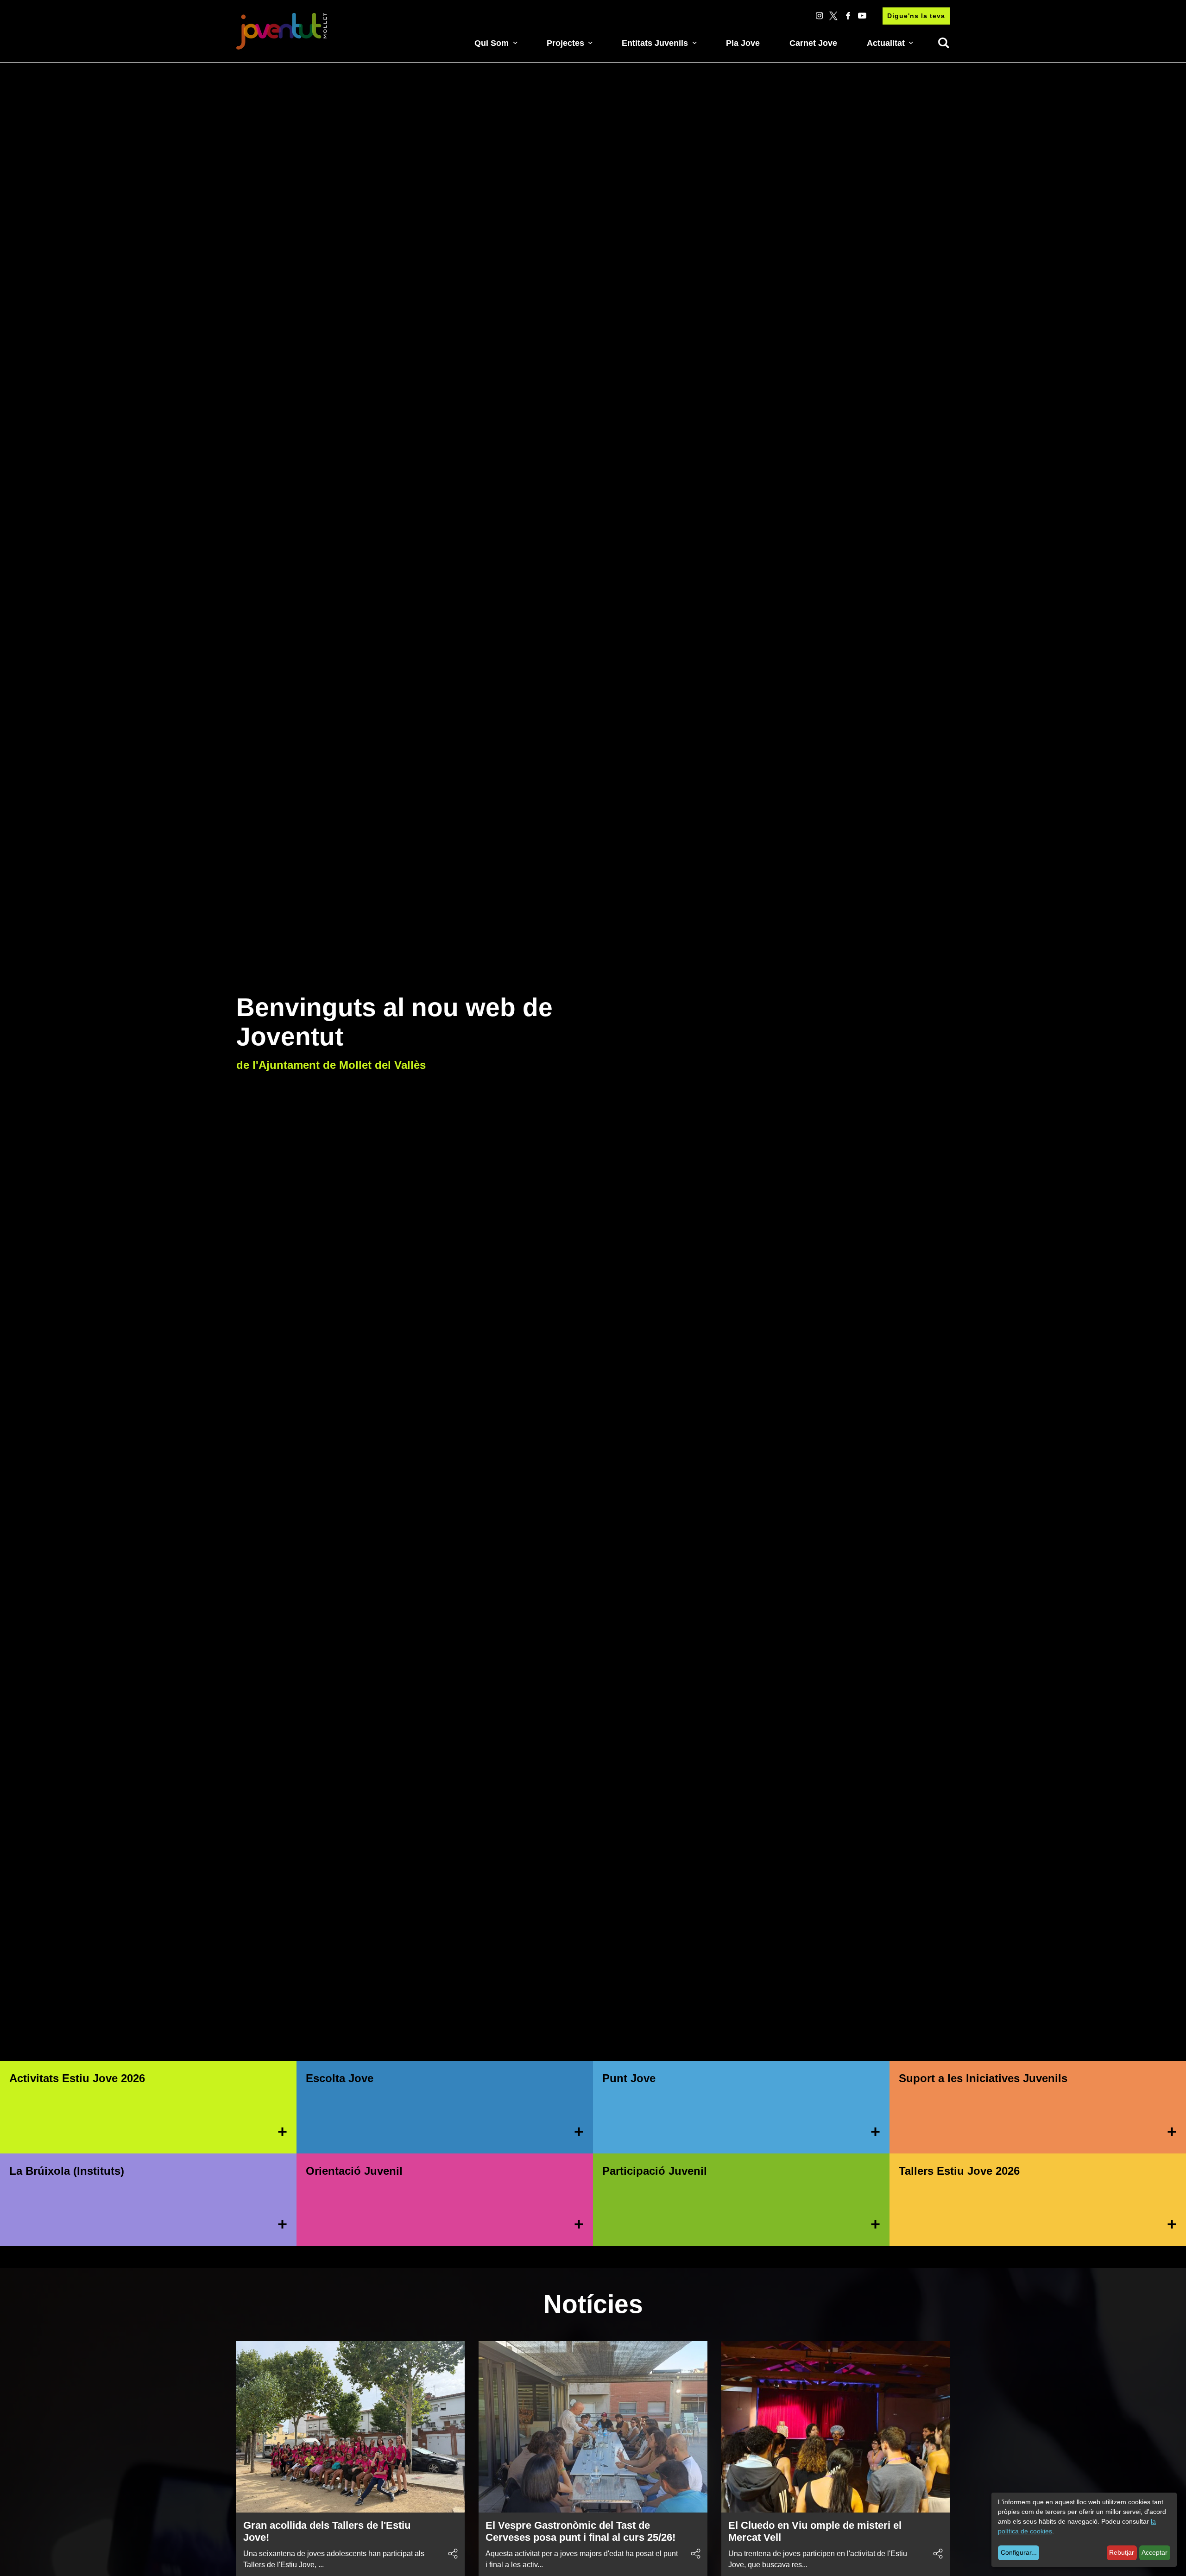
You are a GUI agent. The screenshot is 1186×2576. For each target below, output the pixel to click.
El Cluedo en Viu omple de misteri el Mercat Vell (815, 2531)
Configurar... (1019, 2552)
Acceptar (1154, 2552)
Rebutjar (1122, 2552)
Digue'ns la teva (916, 16)
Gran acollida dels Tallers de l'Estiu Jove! (327, 2531)
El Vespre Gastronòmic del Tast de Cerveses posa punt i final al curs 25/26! (580, 2531)
